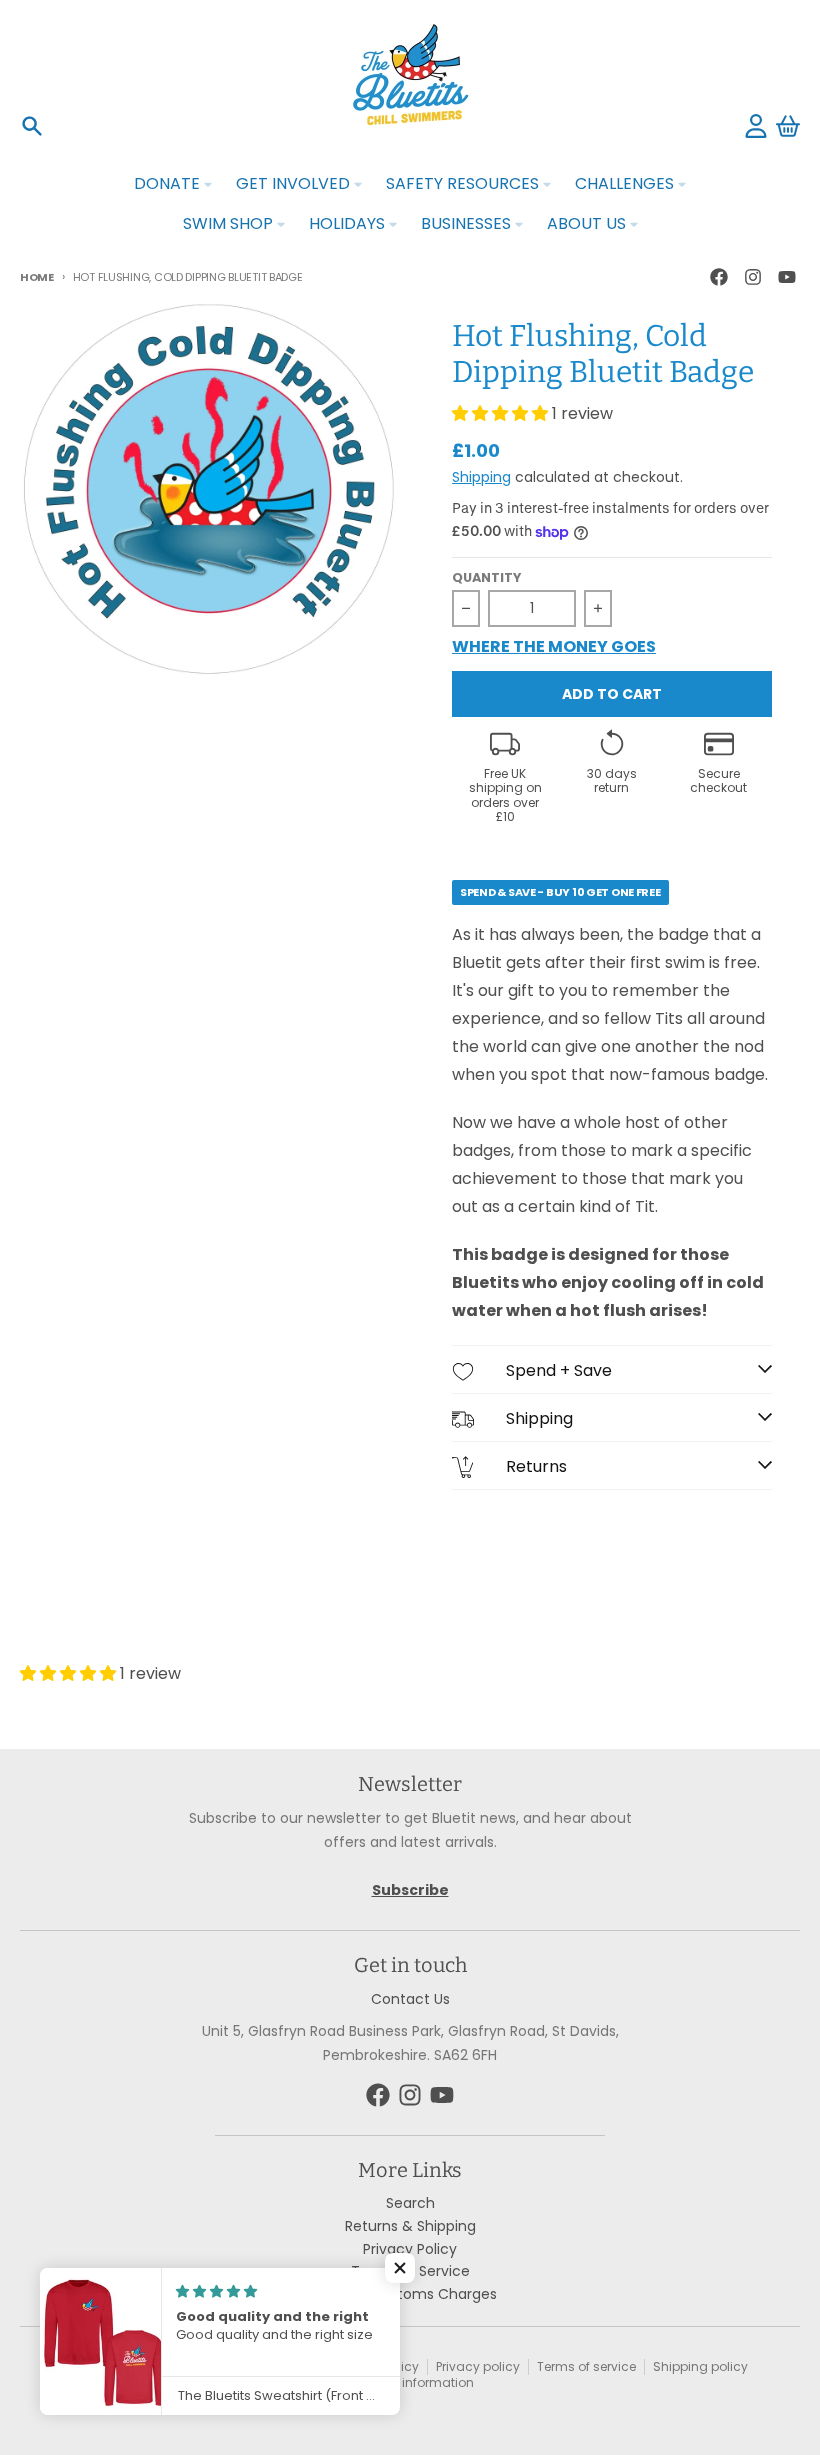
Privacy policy (478, 2366)
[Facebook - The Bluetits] (719, 277)
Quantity (486, 578)
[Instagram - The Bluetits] (753, 277)
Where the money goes (554, 648)
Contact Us (410, 1999)
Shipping (481, 477)
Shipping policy (700, 2366)
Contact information (411, 2382)
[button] (400, 2268)
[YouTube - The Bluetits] (787, 277)
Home (37, 277)
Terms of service (586, 2366)
